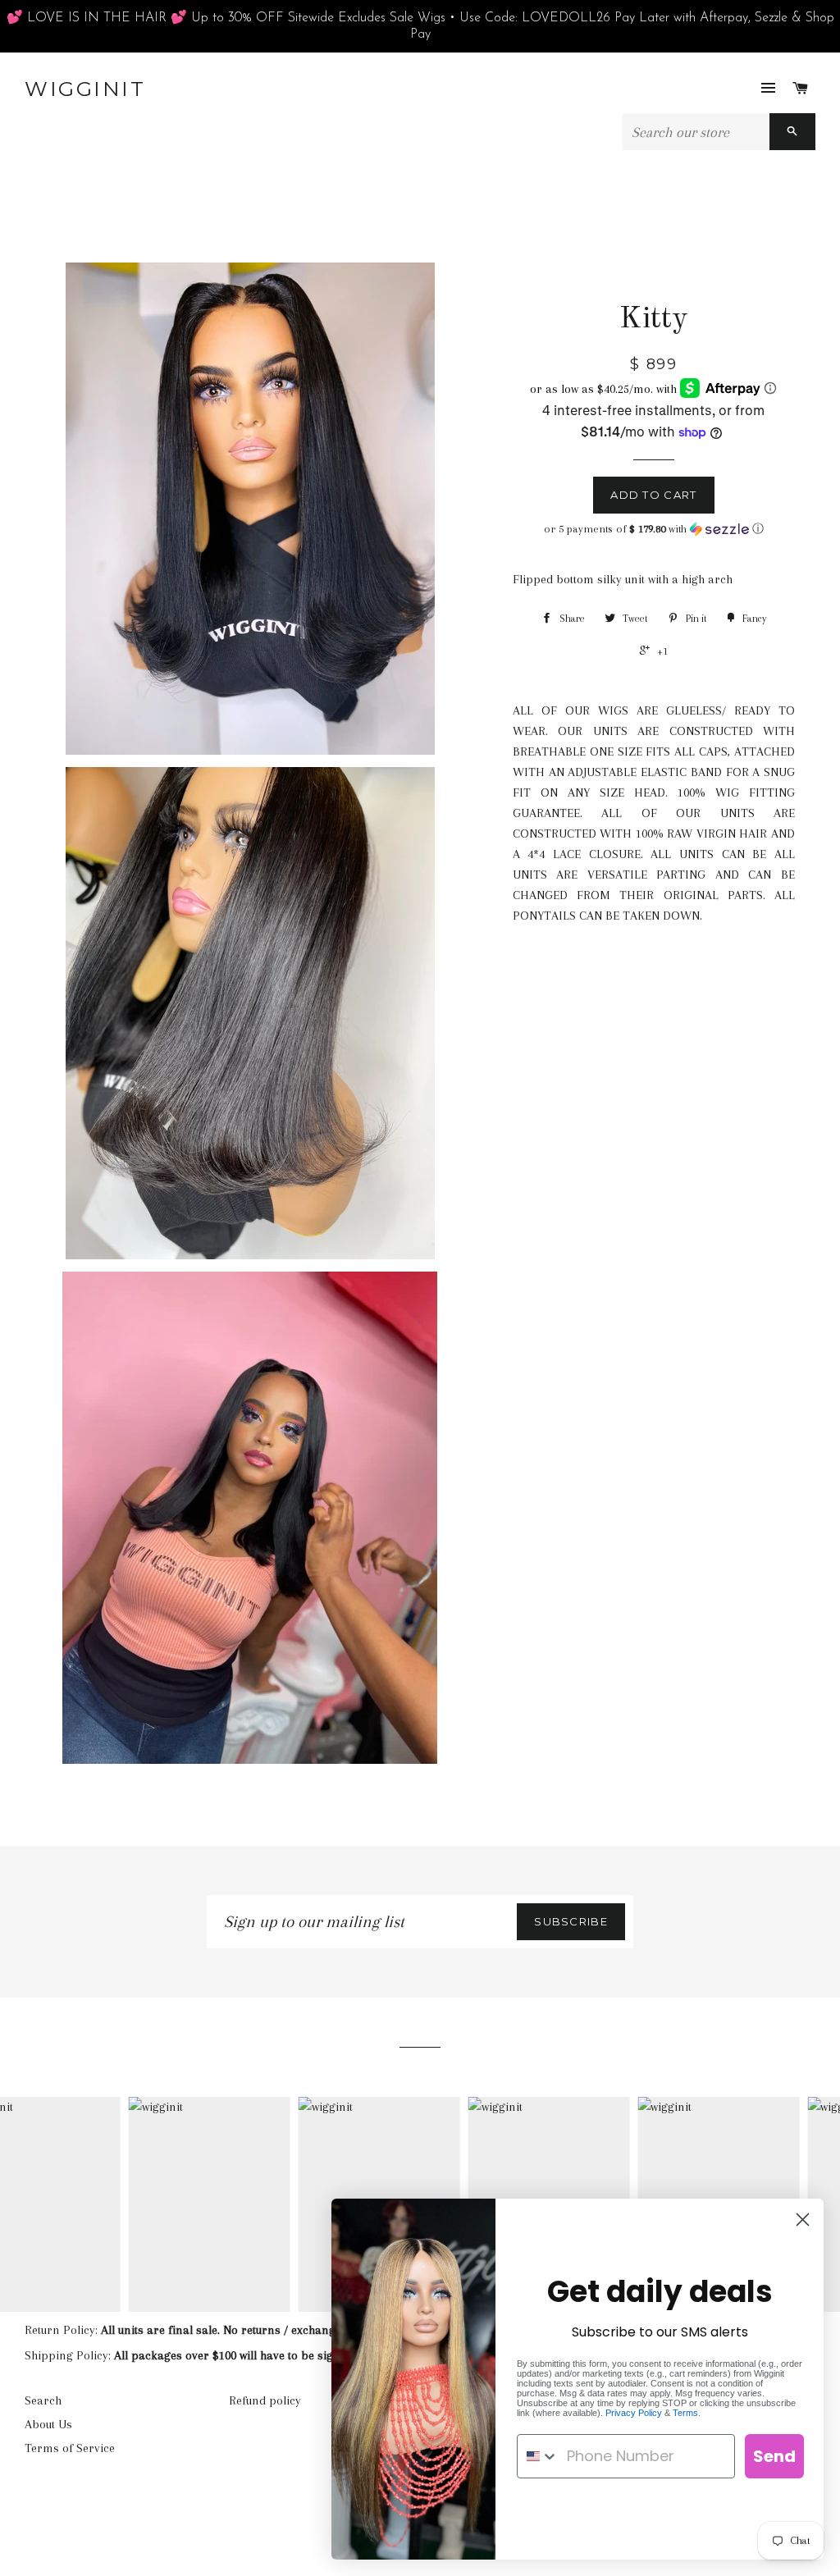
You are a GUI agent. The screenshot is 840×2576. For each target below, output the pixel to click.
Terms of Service (70, 2448)
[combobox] (538, 2456)
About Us (48, 2424)
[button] (654, 529)
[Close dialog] (803, 2220)
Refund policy (265, 2400)
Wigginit (85, 89)
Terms (685, 2413)
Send (774, 2456)
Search (43, 2400)
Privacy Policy (634, 2413)
